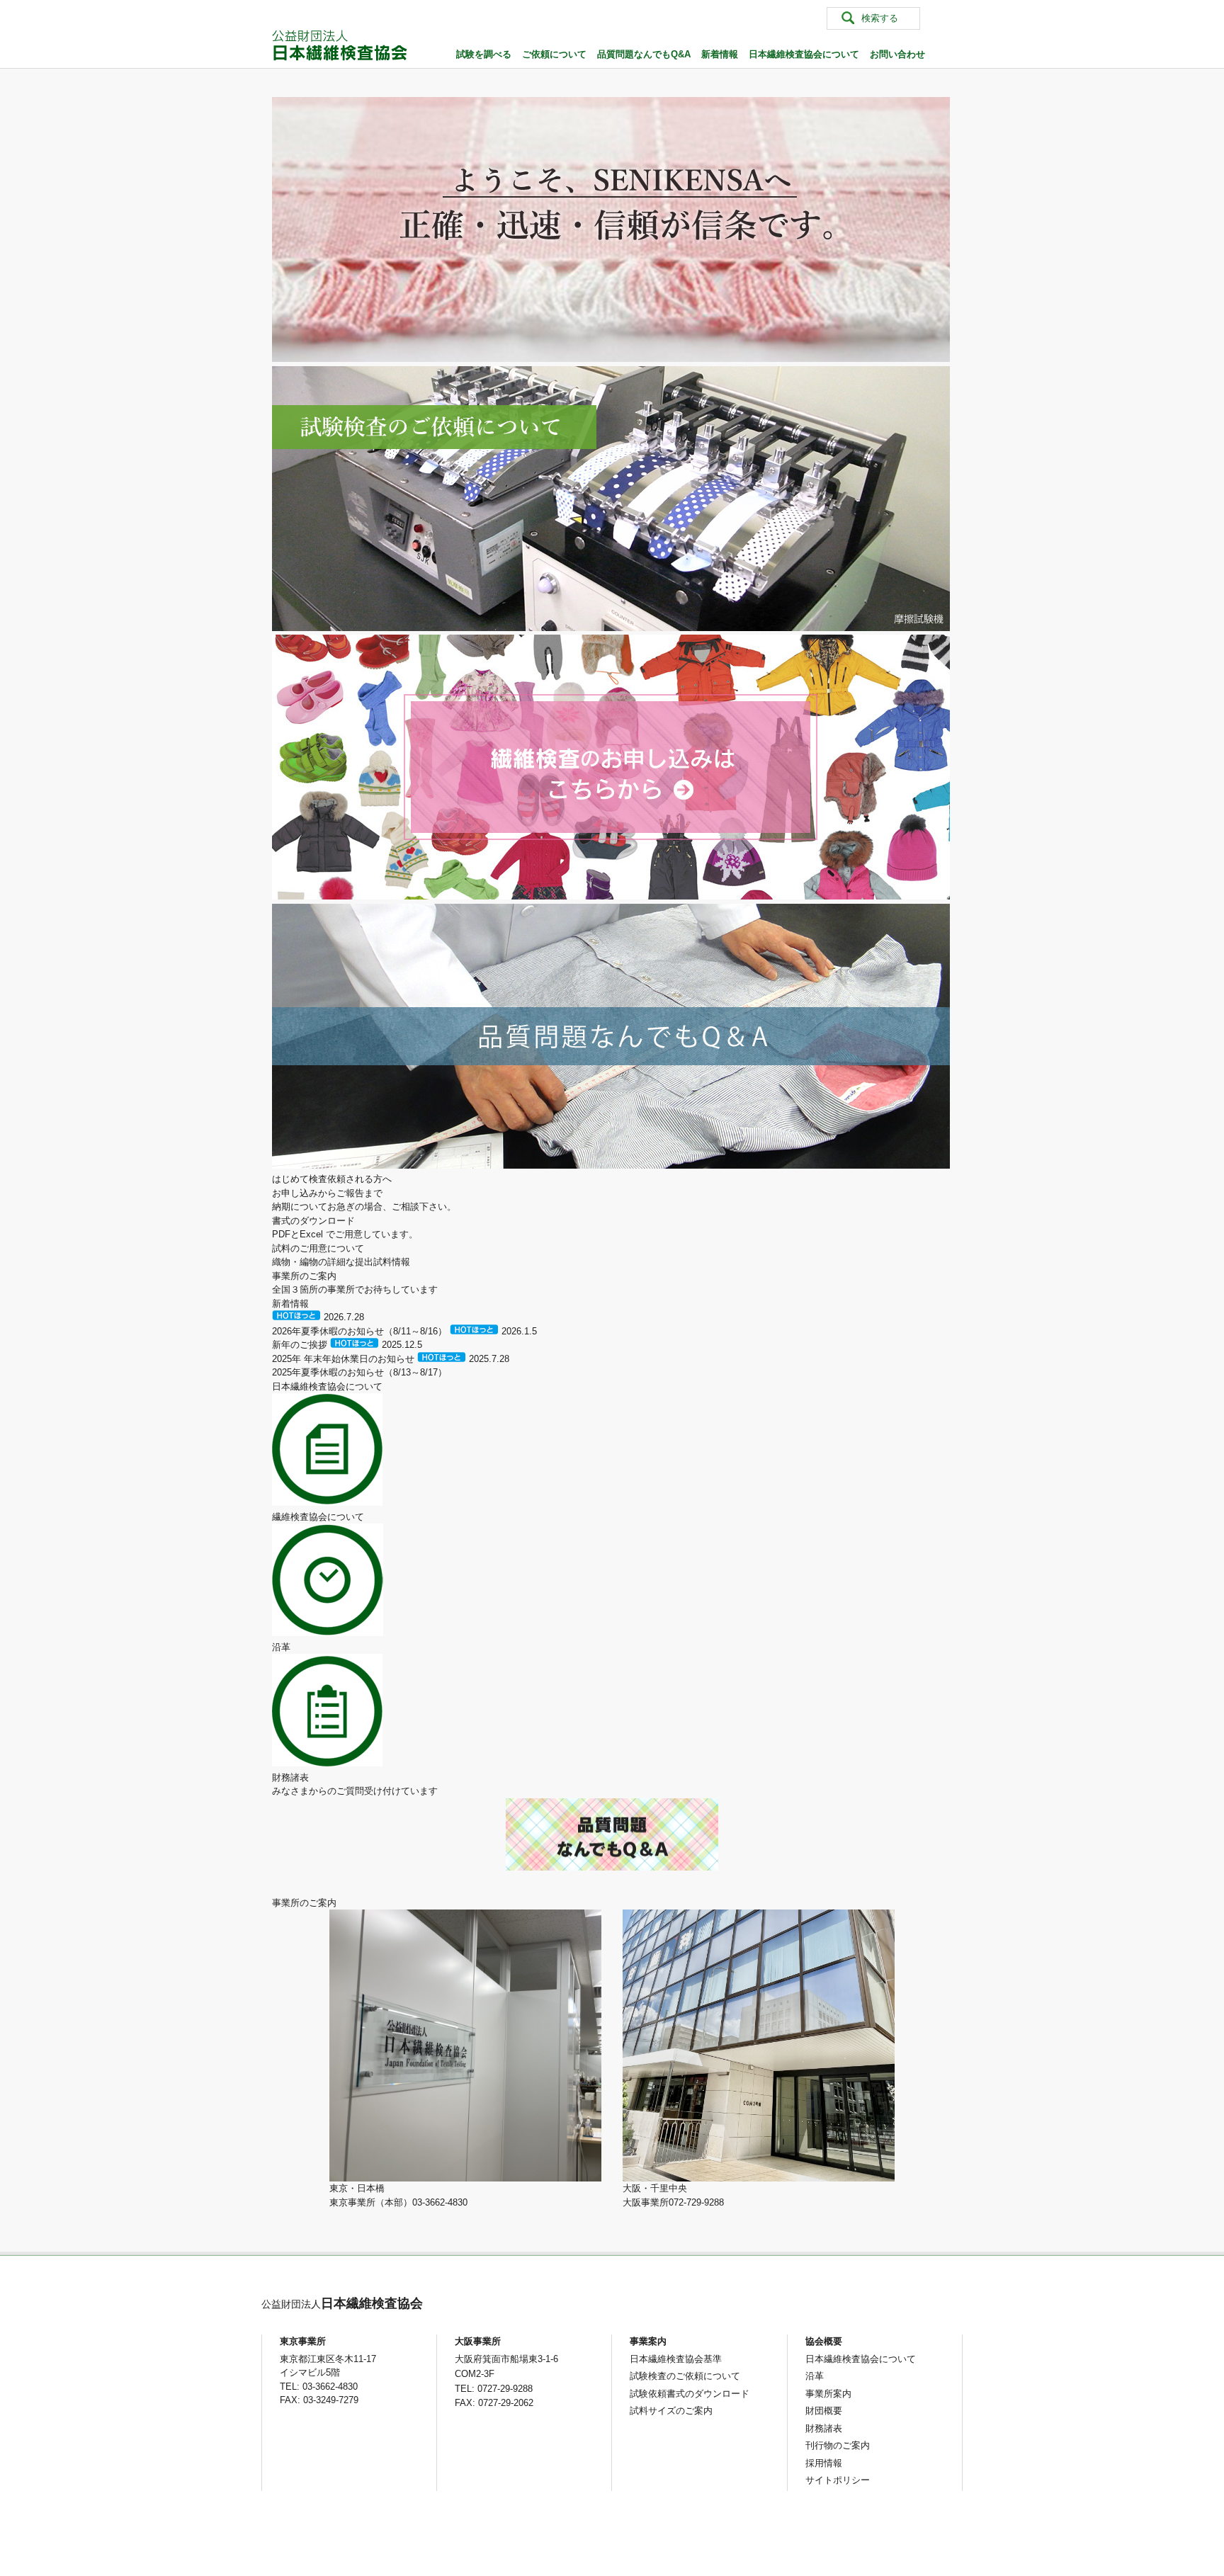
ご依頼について (554, 54)
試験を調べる (484, 54)
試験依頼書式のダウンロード (690, 2394)
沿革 (815, 2376)
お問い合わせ (897, 54)
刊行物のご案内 (838, 2445)
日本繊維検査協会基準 (676, 2359)
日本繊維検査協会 (342, 2303)
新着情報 (720, 54)
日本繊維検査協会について (804, 54)
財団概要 (824, 2411)
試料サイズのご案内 (671, 2411)
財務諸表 (824, 2428)
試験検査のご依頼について (685, 2376)
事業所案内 (828, 2394)
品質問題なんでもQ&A (644, 54)
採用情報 (824, 2463)
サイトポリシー (838, 2480)
